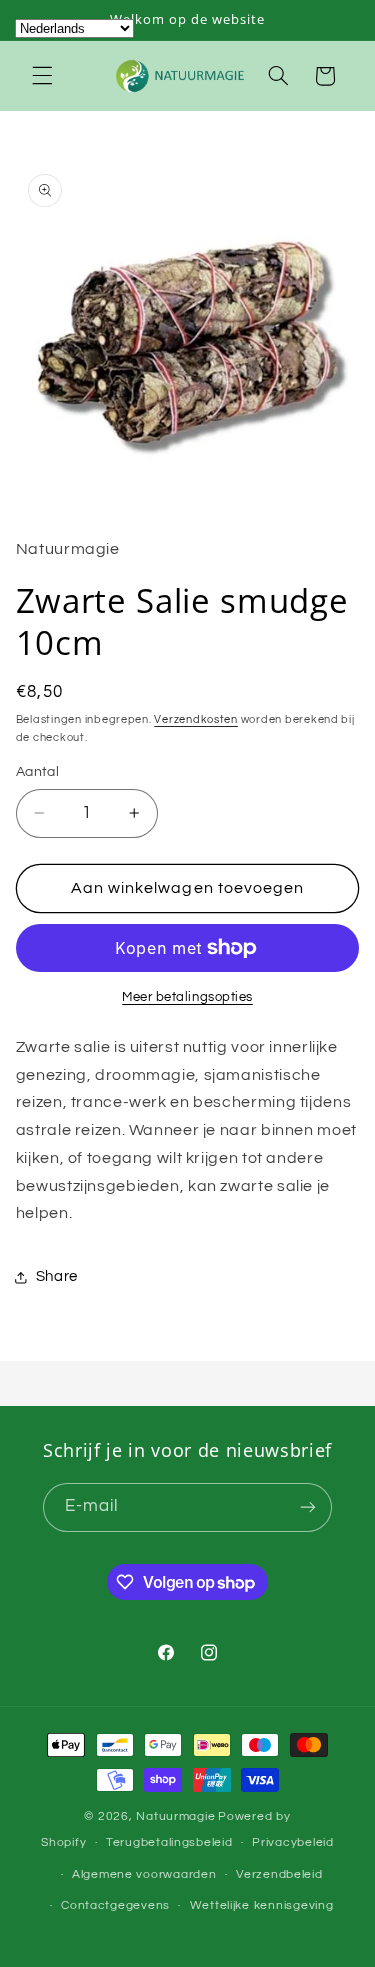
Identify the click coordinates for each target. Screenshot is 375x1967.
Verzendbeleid (279, 1874)
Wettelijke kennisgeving (262, 1905)
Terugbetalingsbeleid (169, 1842)
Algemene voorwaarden (144, 1874)
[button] (42, 76)
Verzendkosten (196, 719)
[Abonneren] (308, 1507)
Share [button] (57, 1276)
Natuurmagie (175, 1816)
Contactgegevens (115, 1905)
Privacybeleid (293, 1842)
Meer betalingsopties (187, 997)
